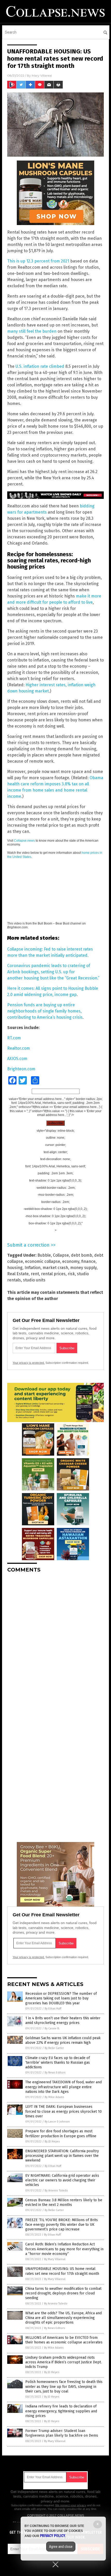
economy (71, 1261)
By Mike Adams (54, 2097)
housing (15, 1268)
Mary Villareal (42, 75)
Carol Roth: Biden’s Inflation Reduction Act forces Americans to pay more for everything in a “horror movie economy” (64, 2249)
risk (71, 1274)
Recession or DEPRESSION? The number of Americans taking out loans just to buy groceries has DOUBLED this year (61, 1998)
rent (35, 1274)
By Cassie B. (52, 2028)
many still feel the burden (32, 331)
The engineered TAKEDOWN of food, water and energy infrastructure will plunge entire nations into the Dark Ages (64, 2087)
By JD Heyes (52, 2142)
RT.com (14, 1038)
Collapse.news (24, 841)
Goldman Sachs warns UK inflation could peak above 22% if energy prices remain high (63, 2040)
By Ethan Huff (53, 2009)
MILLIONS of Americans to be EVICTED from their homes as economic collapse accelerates (64, 2340)
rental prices (53, 1274)
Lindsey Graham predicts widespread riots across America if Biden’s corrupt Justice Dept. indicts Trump (64, 2362)
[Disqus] (55, 1641)
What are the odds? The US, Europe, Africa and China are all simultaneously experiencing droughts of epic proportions (64, 2318)
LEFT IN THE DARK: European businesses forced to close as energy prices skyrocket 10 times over (64, 2111)
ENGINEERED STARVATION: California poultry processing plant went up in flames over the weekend (62, 2156)
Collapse (61, 1255)
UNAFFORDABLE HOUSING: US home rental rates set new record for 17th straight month (62, 2271)
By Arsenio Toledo (56, 2191)
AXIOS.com (17, 1059)
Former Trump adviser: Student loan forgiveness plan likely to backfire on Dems (62, 2433)
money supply (83, 1268)
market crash (55, 1268)
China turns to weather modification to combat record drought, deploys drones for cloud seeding (63, 2293)
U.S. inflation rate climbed (40, 366)
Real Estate (18, 1274)
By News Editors (55, 2073)
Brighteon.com (21, 1069)
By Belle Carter (54, 2048)
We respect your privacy (71, 2505)
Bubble (44, 1255)
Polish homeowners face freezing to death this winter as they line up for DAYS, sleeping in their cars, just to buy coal (64, 2386)
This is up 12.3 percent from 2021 (38, 261)
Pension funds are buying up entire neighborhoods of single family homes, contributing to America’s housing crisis (45, 1011)
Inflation (33, 1268)
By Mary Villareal (55, 2259)
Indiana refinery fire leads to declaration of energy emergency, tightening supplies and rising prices (61, 2411)
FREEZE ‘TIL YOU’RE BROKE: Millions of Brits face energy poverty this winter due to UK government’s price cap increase (62, 2225)
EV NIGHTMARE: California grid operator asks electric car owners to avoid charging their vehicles (62, 2180)
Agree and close (61, 2547)
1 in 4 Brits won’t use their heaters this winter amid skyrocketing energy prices (63, 2020)
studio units (34, 1280)
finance (88, 1261)
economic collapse (43, 1261)
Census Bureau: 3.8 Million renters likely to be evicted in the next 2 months (64, 2202)
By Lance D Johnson (57, 2122)
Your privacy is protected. (29, 1363)
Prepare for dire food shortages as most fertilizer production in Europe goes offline (61, 2134)
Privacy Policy (53, 2536)
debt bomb (82, 1255)
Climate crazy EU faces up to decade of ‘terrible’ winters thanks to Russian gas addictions (58, 2063)
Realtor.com (19, 1048)
